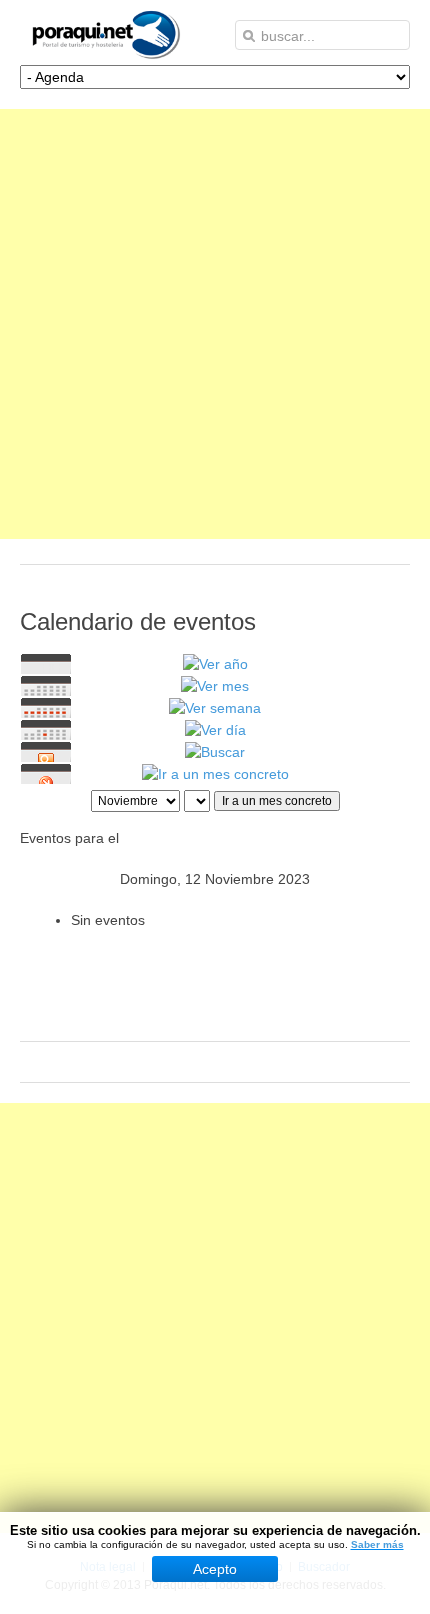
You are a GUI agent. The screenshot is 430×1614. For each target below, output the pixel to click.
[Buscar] (215, 752)
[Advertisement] (215, 324)
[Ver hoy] (215, 730)
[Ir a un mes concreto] (215, 774)
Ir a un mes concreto (277, 801)
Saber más (377, 1544)
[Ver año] (215, 664)
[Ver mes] (215, 686)
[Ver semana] (215, 708)
